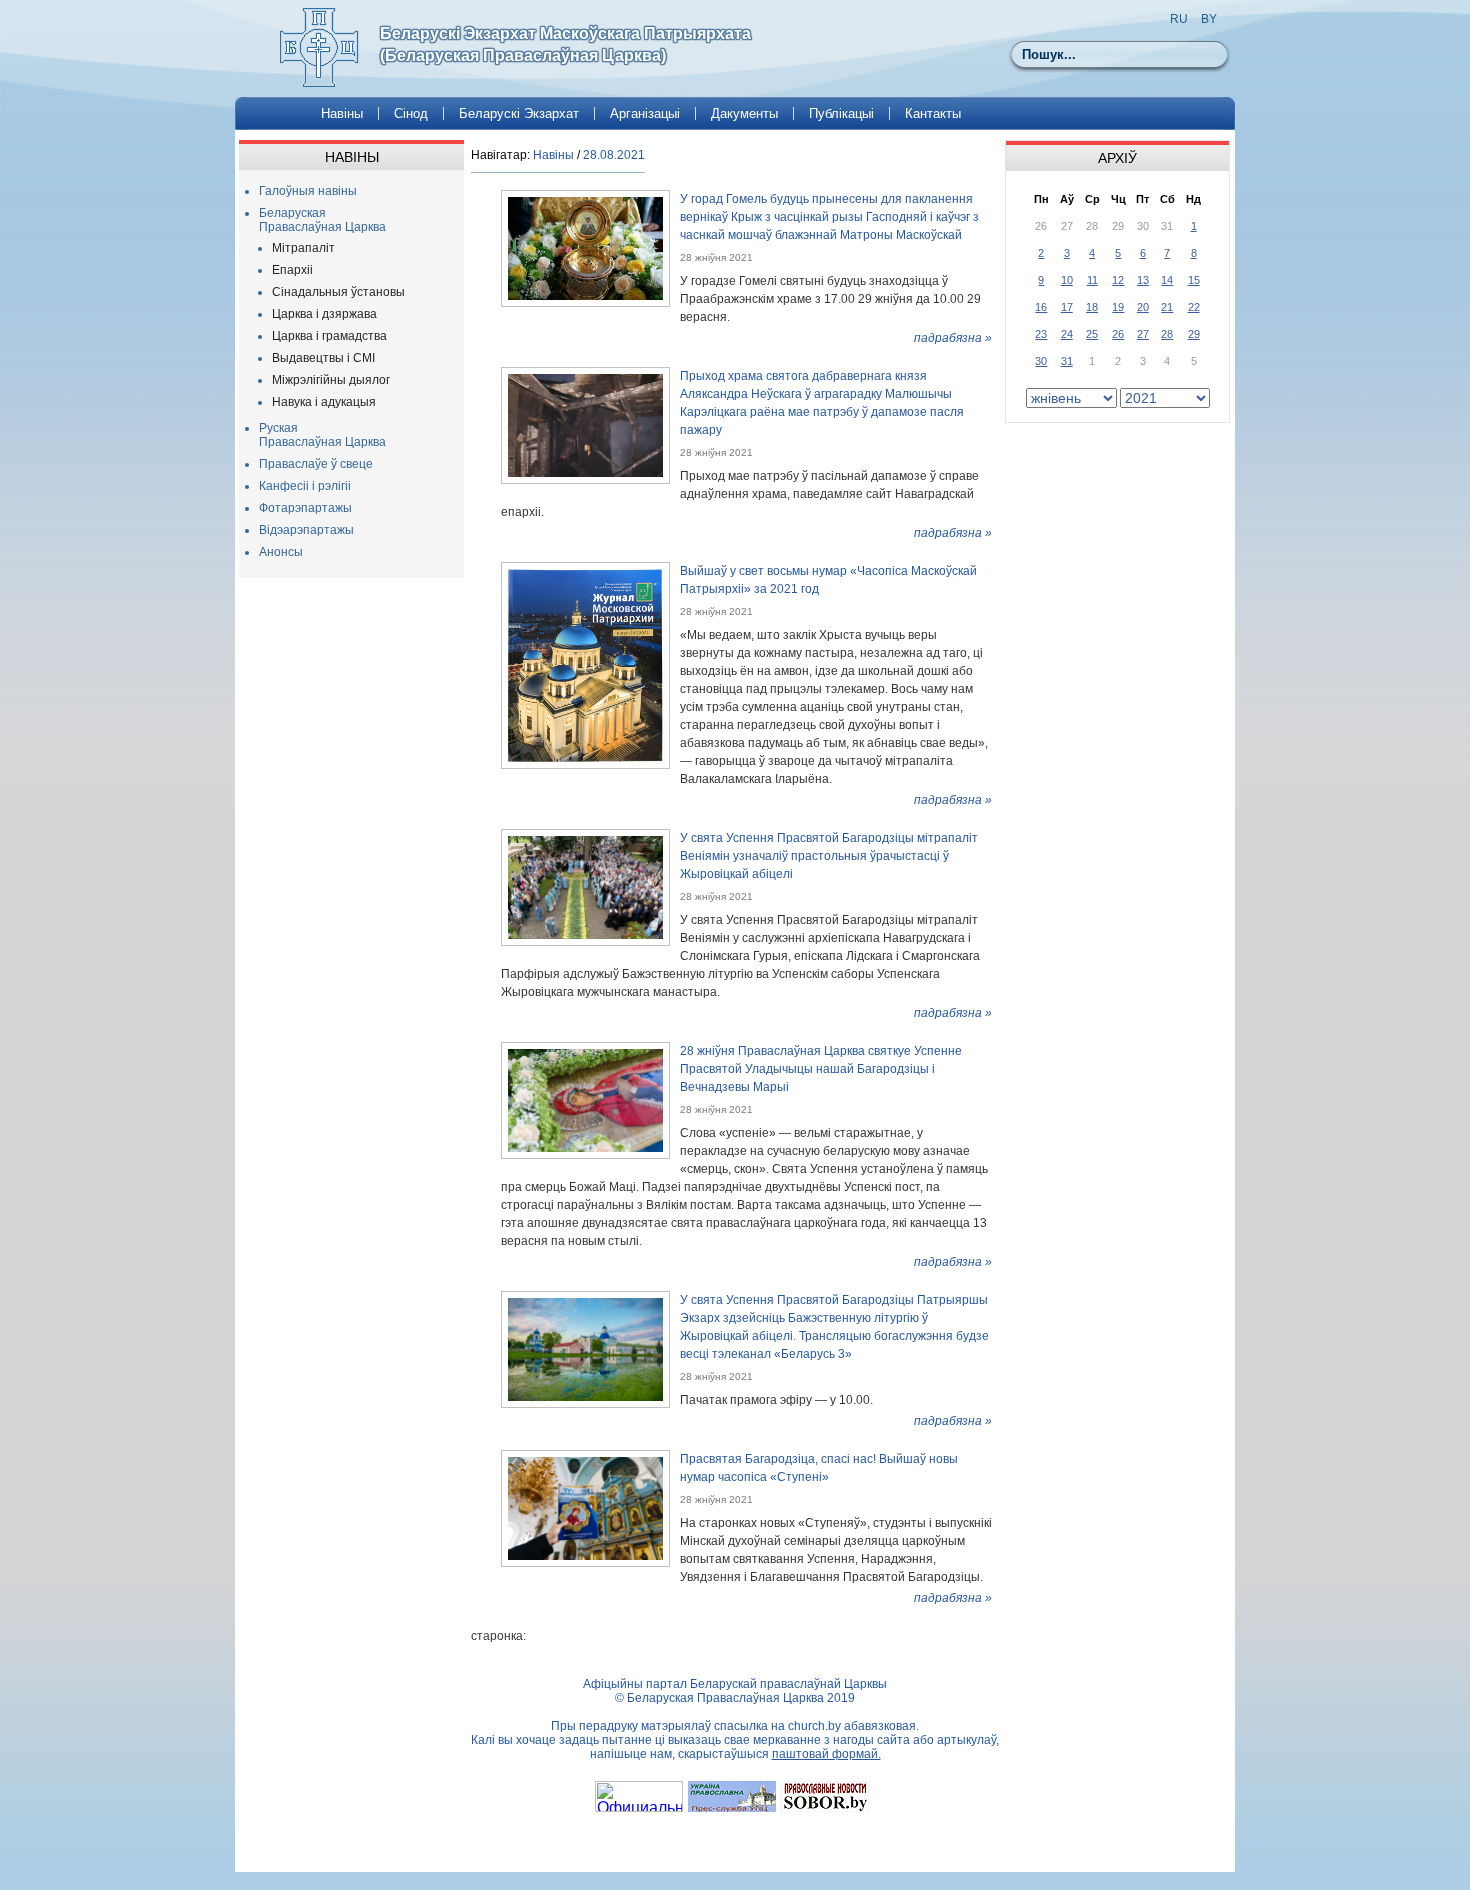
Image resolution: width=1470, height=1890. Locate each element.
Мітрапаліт (303, 248)
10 (1067, 280)
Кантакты (933, 113)
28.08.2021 (614, 155)
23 (1041, 334)
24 (1067, 334)
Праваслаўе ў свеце (316, 464)
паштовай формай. (826, 1754)
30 (1041, 361)
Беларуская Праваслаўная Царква (322, 220)
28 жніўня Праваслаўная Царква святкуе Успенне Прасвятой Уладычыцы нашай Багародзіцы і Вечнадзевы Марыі (821, 1069)
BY (1209, 19)
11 (1092, 280)
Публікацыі (841, 113)
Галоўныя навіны (308, 191)
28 (1167, 334)
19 (1118, 307)
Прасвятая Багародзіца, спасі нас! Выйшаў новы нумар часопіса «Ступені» (819, 1468)
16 (1041, 307)
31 (1067, 361)
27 (1143, 334)
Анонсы (281, 552)
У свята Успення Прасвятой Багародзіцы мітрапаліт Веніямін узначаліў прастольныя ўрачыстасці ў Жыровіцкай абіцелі (829, 856)
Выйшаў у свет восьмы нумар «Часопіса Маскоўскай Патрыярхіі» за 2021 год (828, 580)
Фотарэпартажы (305, 508)
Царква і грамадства (329, 336)
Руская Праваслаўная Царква (322, 435)
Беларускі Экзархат (519, 113)
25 (1092, 334)
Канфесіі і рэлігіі (305, 486)
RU (1179, 19)
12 (1118, 280)
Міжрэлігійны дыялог (331, 380)
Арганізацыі (645, 113)
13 (1143, 280)
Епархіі (292, 270)
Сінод (411, 113)
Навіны (342, 113)
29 (1194, 334)
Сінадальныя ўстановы (338, 292)
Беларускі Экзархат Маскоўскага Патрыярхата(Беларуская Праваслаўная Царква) (565, 44)
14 (1167, 280)
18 (1092, 307)
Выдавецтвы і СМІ (323, 358)
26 (1118, 334)
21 (1167, 307)
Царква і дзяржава (324, 314)
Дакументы (744, 113)
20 (1143, 307)
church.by (814, 1726)
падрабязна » (953, 338)
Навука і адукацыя (324, 402)
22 (1194, 307)
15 (1194, 280)
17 (1067, 307)
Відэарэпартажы (306, 530)
